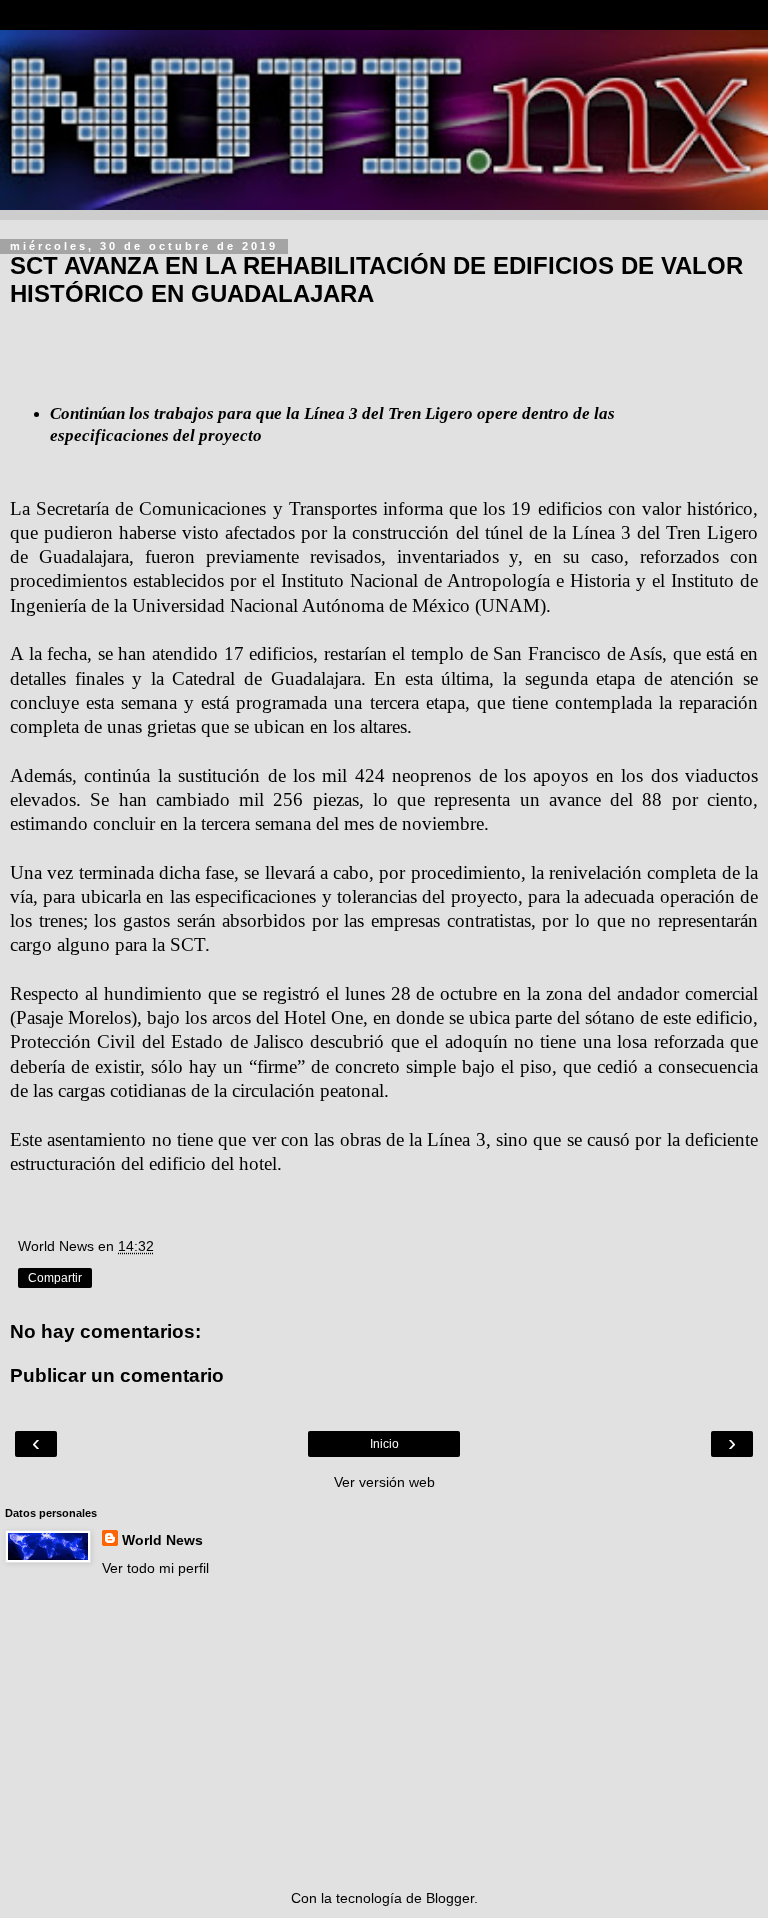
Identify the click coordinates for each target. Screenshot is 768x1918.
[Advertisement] (384, 1733)
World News (162, 1540)
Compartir (55, 1278)
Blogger (450, 1898)
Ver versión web (384, 1482)
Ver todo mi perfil (155, 1568)
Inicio (384, 1444)
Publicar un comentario (117, 1375)
